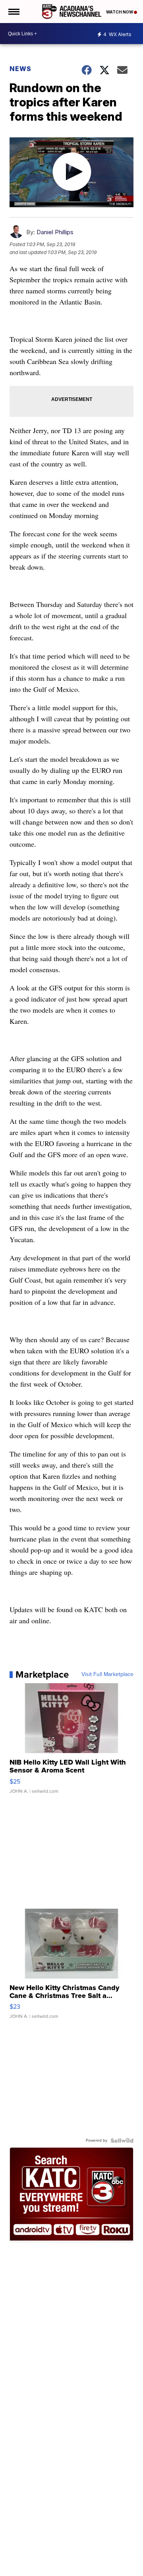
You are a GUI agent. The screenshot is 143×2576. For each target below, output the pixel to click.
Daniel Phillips (55, 232)
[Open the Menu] (13, 12)
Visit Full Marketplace (107, 1674)
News (20, 69)
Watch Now (120, 12)
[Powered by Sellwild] (122, 2141)
